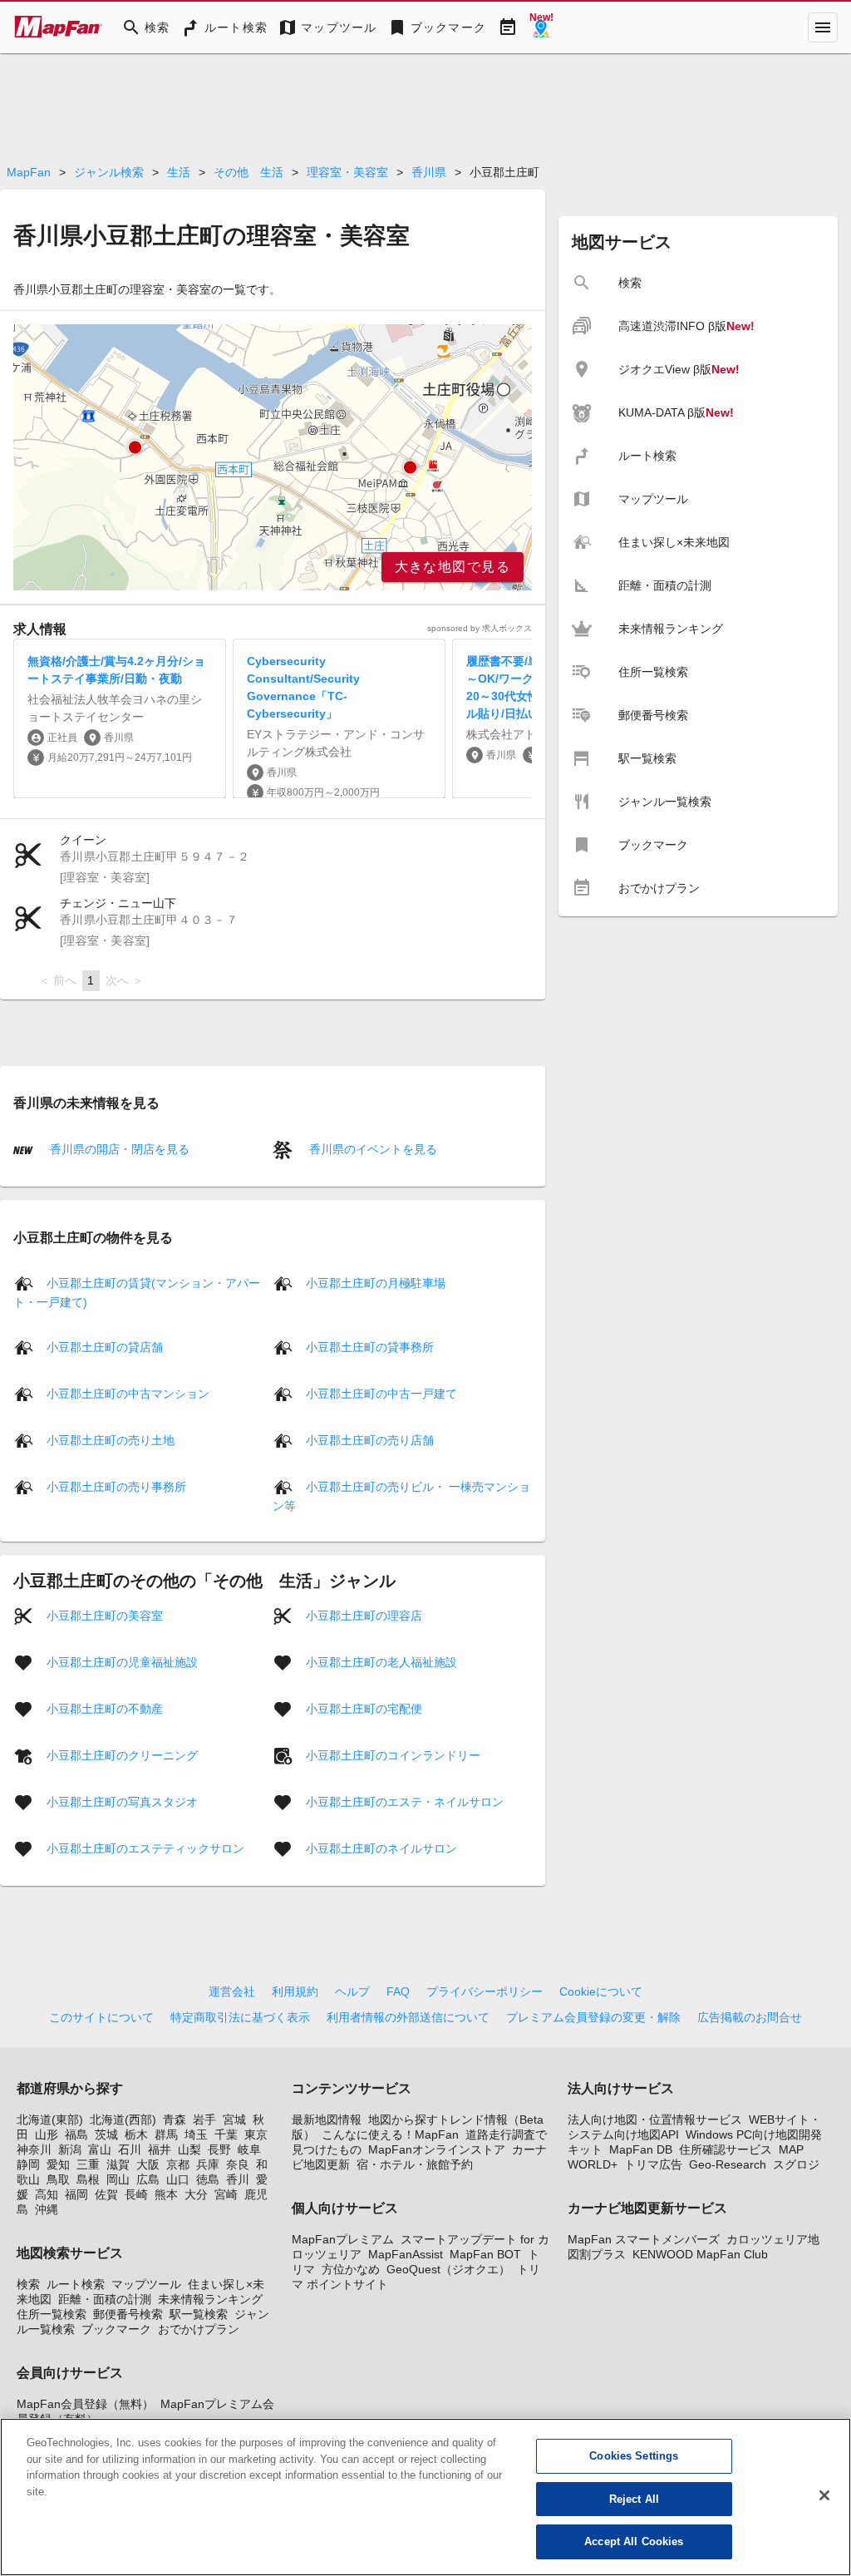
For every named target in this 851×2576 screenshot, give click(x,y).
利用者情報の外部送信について (408, 2017)
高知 (47, 2194)
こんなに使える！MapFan (390, 2134)
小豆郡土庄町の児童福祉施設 (122, 1662)
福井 (160, 2149)
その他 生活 (248, 172)
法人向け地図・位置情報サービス (655, 2120)
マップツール (146, 2284)
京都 (178, 2164)
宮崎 (226, 2194)
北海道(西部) (123, 2120)
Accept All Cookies (634, 2541)
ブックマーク (116, 2329)
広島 (148, 2179)
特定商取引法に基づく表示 (240, 2017)
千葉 (226, 2134)
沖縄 (47, 2209)
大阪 (148, 2164)
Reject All (634, 2499)
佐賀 (106, 2194)
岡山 (118, 2179)
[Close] (824, 2495)
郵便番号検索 (128, 2314)
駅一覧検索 (199, 2314)
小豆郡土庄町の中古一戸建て (381, 1394)
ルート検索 (76, 2284)
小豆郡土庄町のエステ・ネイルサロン (405, 1802)
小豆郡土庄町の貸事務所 (370, 1347)
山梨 (189, 2149)
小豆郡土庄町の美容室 (105, 1616)
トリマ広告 (653, 2164)
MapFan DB (641, 2149)
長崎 (136, 2194)
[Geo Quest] (541, 27)
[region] (273, 457)
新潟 (70, 2149)
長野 (219, 2149)
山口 (178, 2179)
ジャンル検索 (109, 172)
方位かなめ (351, 2269)
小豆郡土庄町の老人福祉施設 (381, 1662)
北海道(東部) (50, 2120)
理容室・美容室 (347, 172)
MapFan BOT (485, 2254)
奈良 (238, 2164)
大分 (196, 2194)
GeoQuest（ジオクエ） (448, 2269)
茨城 (106, 2134)
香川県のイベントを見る (371, 1149)
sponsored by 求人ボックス (480, 628)
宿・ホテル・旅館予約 (415, 2164)
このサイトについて (101, 2017)
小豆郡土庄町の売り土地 (111, 1440)
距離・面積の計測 (105, 2299)
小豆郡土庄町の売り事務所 (116, 1487)
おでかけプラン (199, 2329)
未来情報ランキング (210, 2299)
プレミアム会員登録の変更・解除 (593, 2017)
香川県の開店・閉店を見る (118, 1149)
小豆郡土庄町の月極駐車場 (376, 1283)
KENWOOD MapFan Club (700, 2254)
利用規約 (295, 1991)
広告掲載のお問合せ (750, 2017)
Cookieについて (601, 1991)
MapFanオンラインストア (437, 2149)
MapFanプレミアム (343, 2239)
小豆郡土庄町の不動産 (105, 1709)
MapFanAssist (406, 2254)
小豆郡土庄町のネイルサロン (381, 1848)
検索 (28, 2284)
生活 (179, 172)
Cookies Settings (634, 2456)
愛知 (58, 2164)
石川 (130, 2149)
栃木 (136, 2134)
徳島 (208, 2179)
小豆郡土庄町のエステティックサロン (145, 1848)
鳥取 (58, 2179)
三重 (88, 2164)
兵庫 (208, 2164)
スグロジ (796, 2164)
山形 (47, 2134)
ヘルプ (352, 1991)
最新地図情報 (327, 2120)
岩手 (204, 2120)
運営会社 (232, 1991)
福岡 (76, 2194)
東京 (256, 2134)
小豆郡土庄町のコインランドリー (393, 1755)
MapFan (29, 172)
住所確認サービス (726, 2149)
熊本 (166, 2194)
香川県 (429, 172)
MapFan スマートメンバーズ (644, 2239)
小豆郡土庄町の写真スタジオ (122, 1802)
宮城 (234, 2120)
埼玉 (196, 2134)
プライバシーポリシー (485, 1991)
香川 (238, 2179)
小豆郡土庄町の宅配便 (364, 1709)
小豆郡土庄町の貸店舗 (105, 1347)
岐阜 (249, 2149)
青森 (175, 2120)
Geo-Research (728, 2164)
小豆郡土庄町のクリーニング (122, 1755)
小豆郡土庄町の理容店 (364, 1616)
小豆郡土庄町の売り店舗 (370, 1440)
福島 (76, 2134)
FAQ (398, 1991)
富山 (100, 2149)
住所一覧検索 (52, 2314)
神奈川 (34, 2149)
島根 (88, 2179)
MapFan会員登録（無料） (85, 2404)
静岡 (28, 2164)
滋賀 (118, 2164)
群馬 (166, 2134)
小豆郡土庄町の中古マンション (128, 1394)
